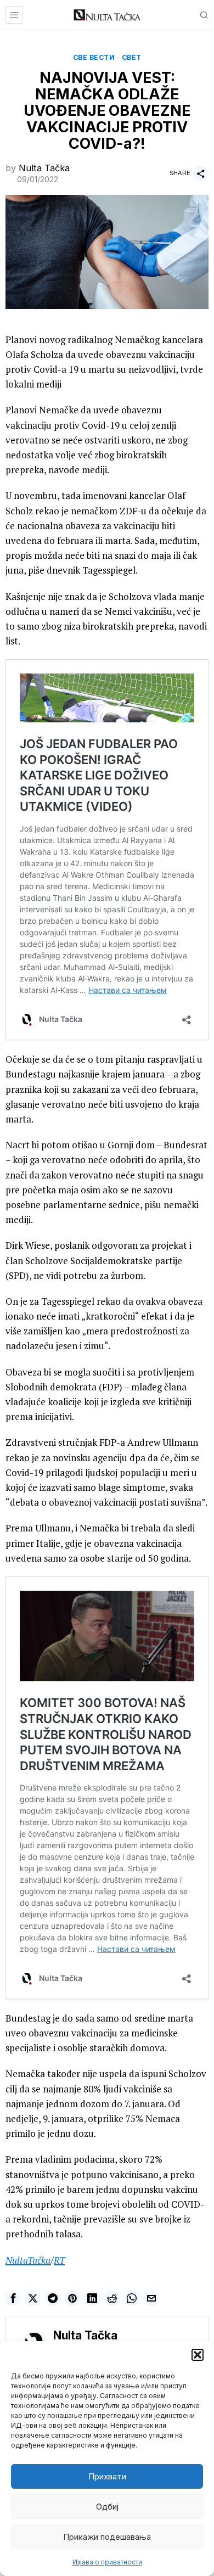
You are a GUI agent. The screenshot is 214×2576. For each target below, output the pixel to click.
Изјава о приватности (107, 2562)
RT (59, 2260)
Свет (132, 57)
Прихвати (107, 2476)
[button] (198, 2355)
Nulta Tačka (44, 168)
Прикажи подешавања (107, 2537)
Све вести (94, 57)
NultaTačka (28, 2260)
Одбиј (107, 2507)
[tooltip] (13, 2298)
